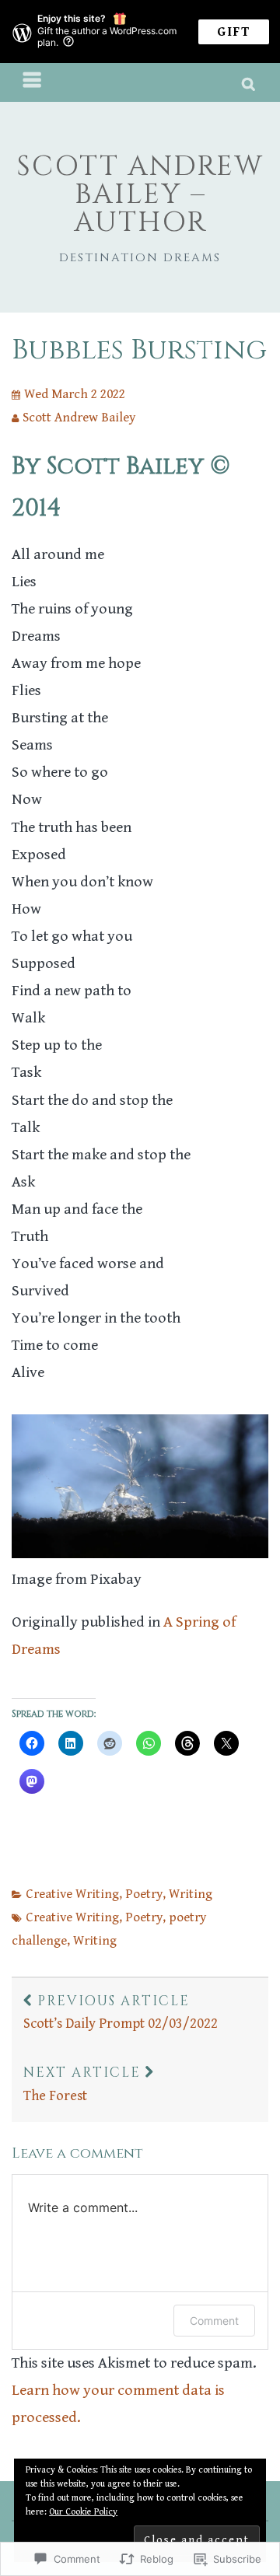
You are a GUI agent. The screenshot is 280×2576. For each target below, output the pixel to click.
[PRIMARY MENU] (33, 82)
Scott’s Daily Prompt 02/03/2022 (121, 2012)
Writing (191, 1894)
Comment (214, 2321)
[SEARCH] (249, 82)
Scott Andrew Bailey (79, 418)
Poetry (144, 1894)
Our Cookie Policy (83, 2512)
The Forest (82, 2084)
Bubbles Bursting (139, 350)
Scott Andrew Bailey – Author (140, 194)
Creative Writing (72, 1894)
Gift (234, 32)
